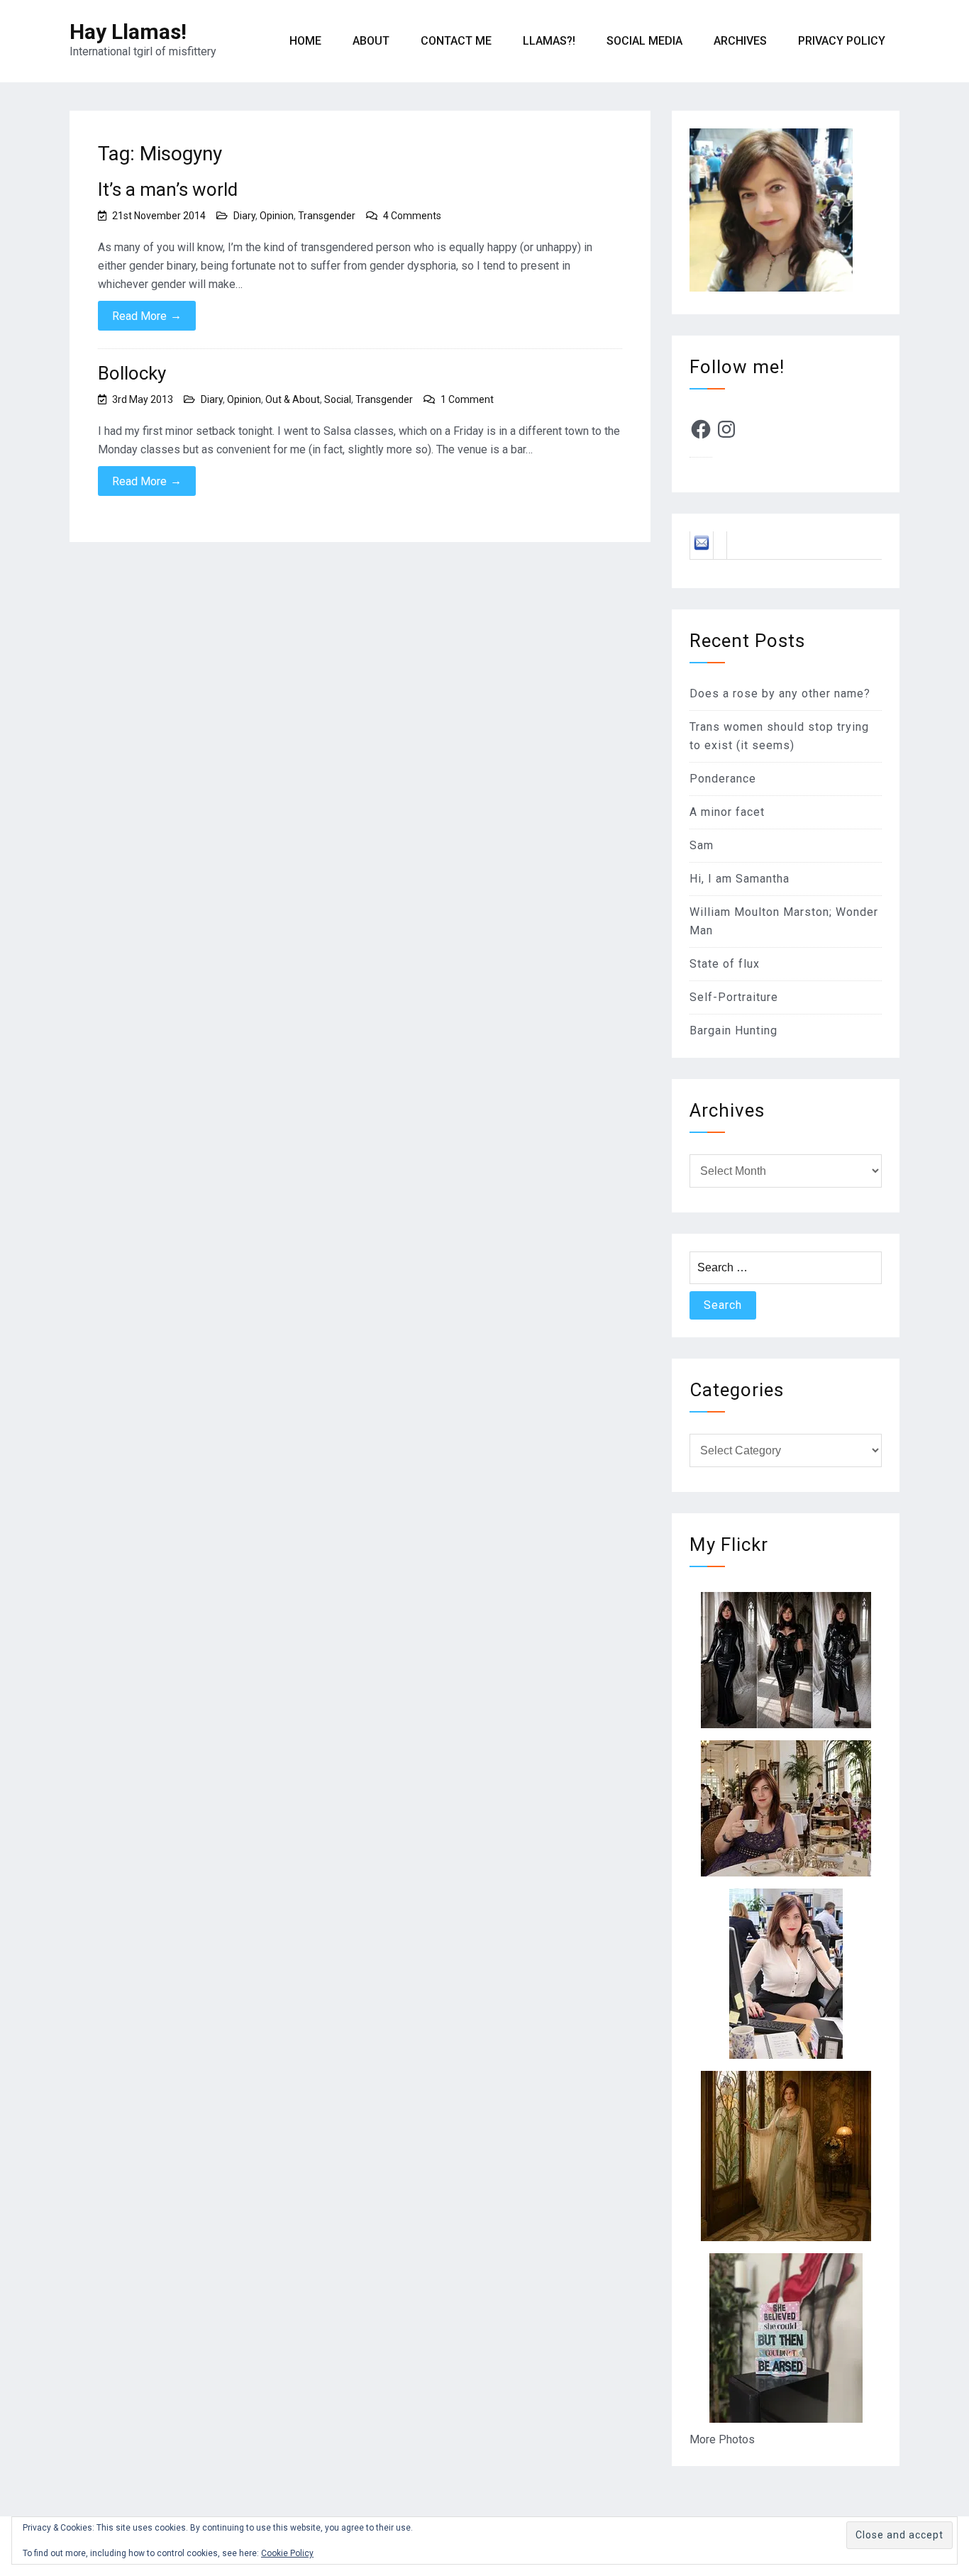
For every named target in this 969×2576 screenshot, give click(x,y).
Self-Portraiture (734, 997)
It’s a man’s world (168, 189)
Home (305, 41)
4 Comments (412, 216)
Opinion (277, 216)
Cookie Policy (287, 2553)
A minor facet (727, 812)
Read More (147, 316)
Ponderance (723, 779)
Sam (702, 845)
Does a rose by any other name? (780, 693)
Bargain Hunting (733, 1030)
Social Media (644, 41)
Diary (244, 216)
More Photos (722, 2439)
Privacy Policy (842, 41)
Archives (740, 41)
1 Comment (467, 399)
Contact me (456, 41)
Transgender (327, 216)
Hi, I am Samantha (740, 879)
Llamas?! (549, 41)
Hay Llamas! (128, 32)
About (371, 41)
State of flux (725, 964)
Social (338, 399)
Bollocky (132, 373)
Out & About (293, 399)
